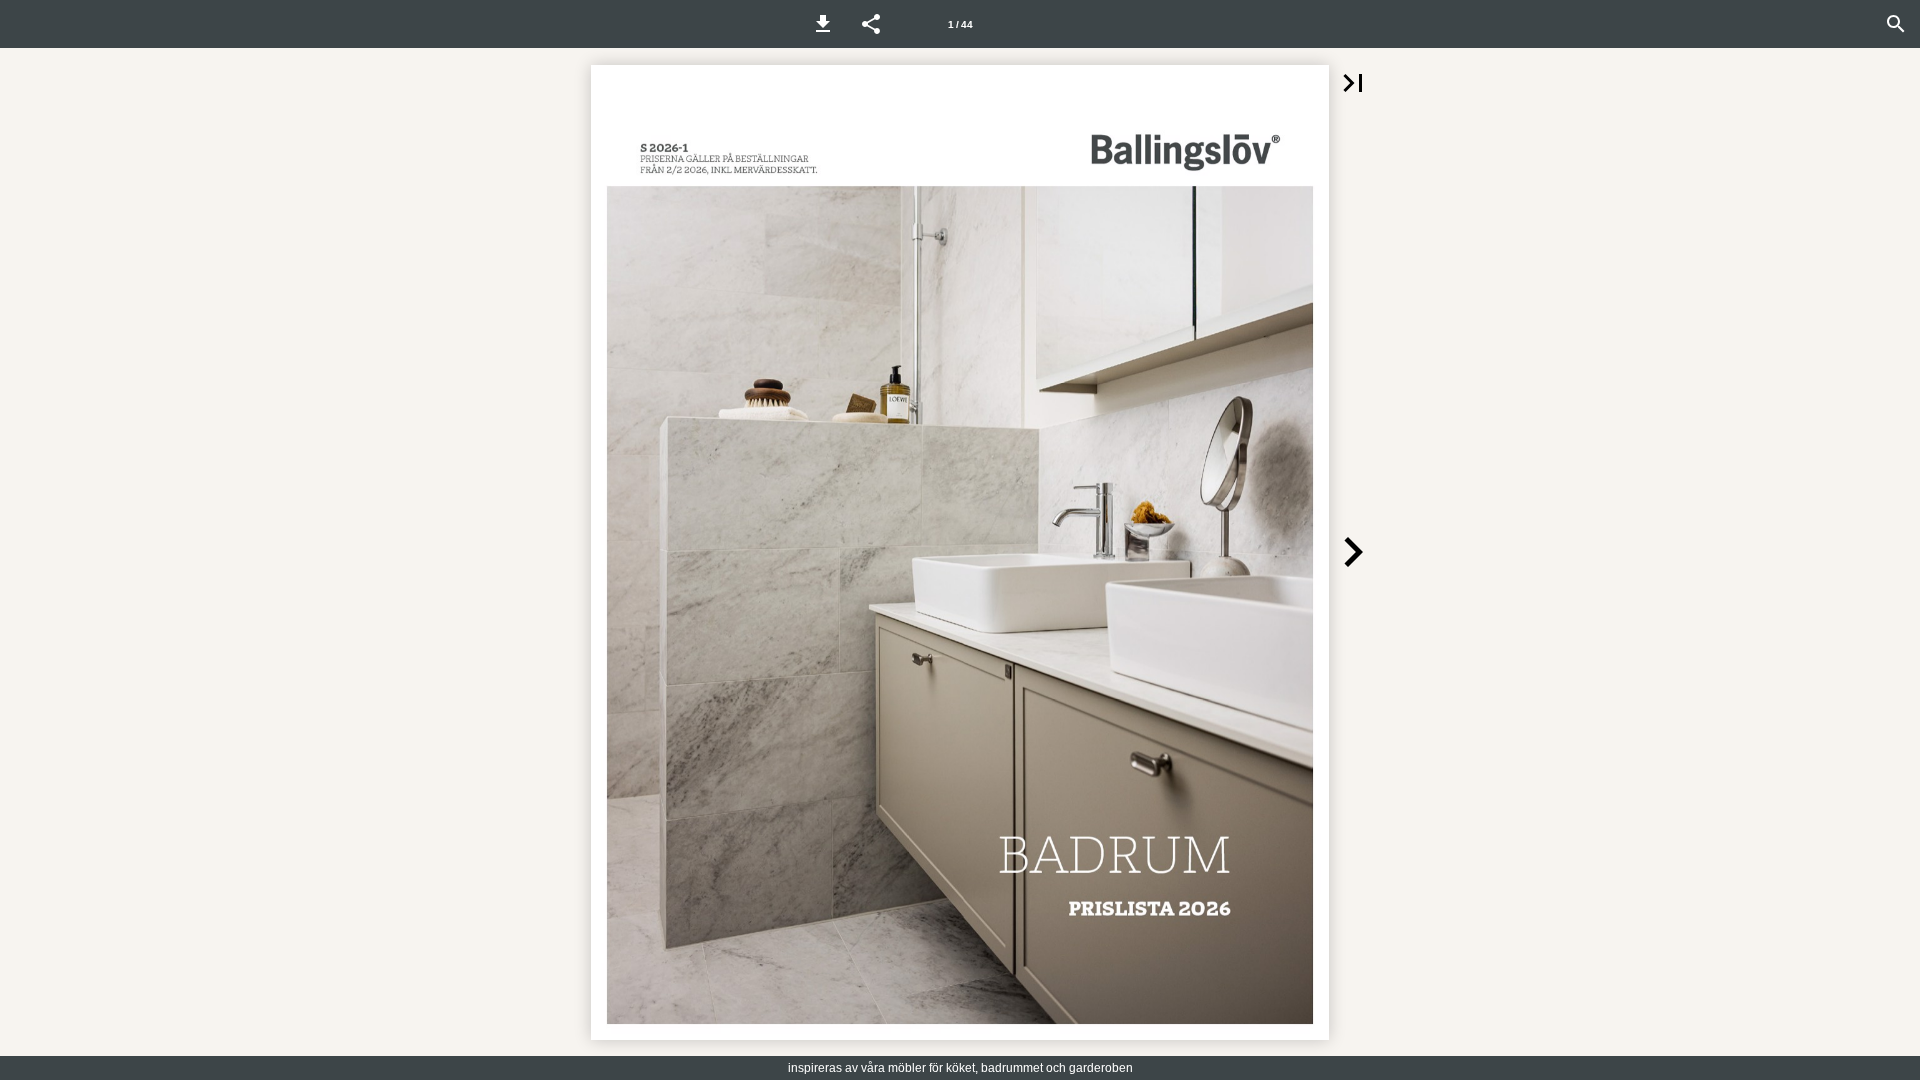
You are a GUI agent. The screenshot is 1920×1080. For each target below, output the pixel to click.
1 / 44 (960, 24)
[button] (823, 24)
